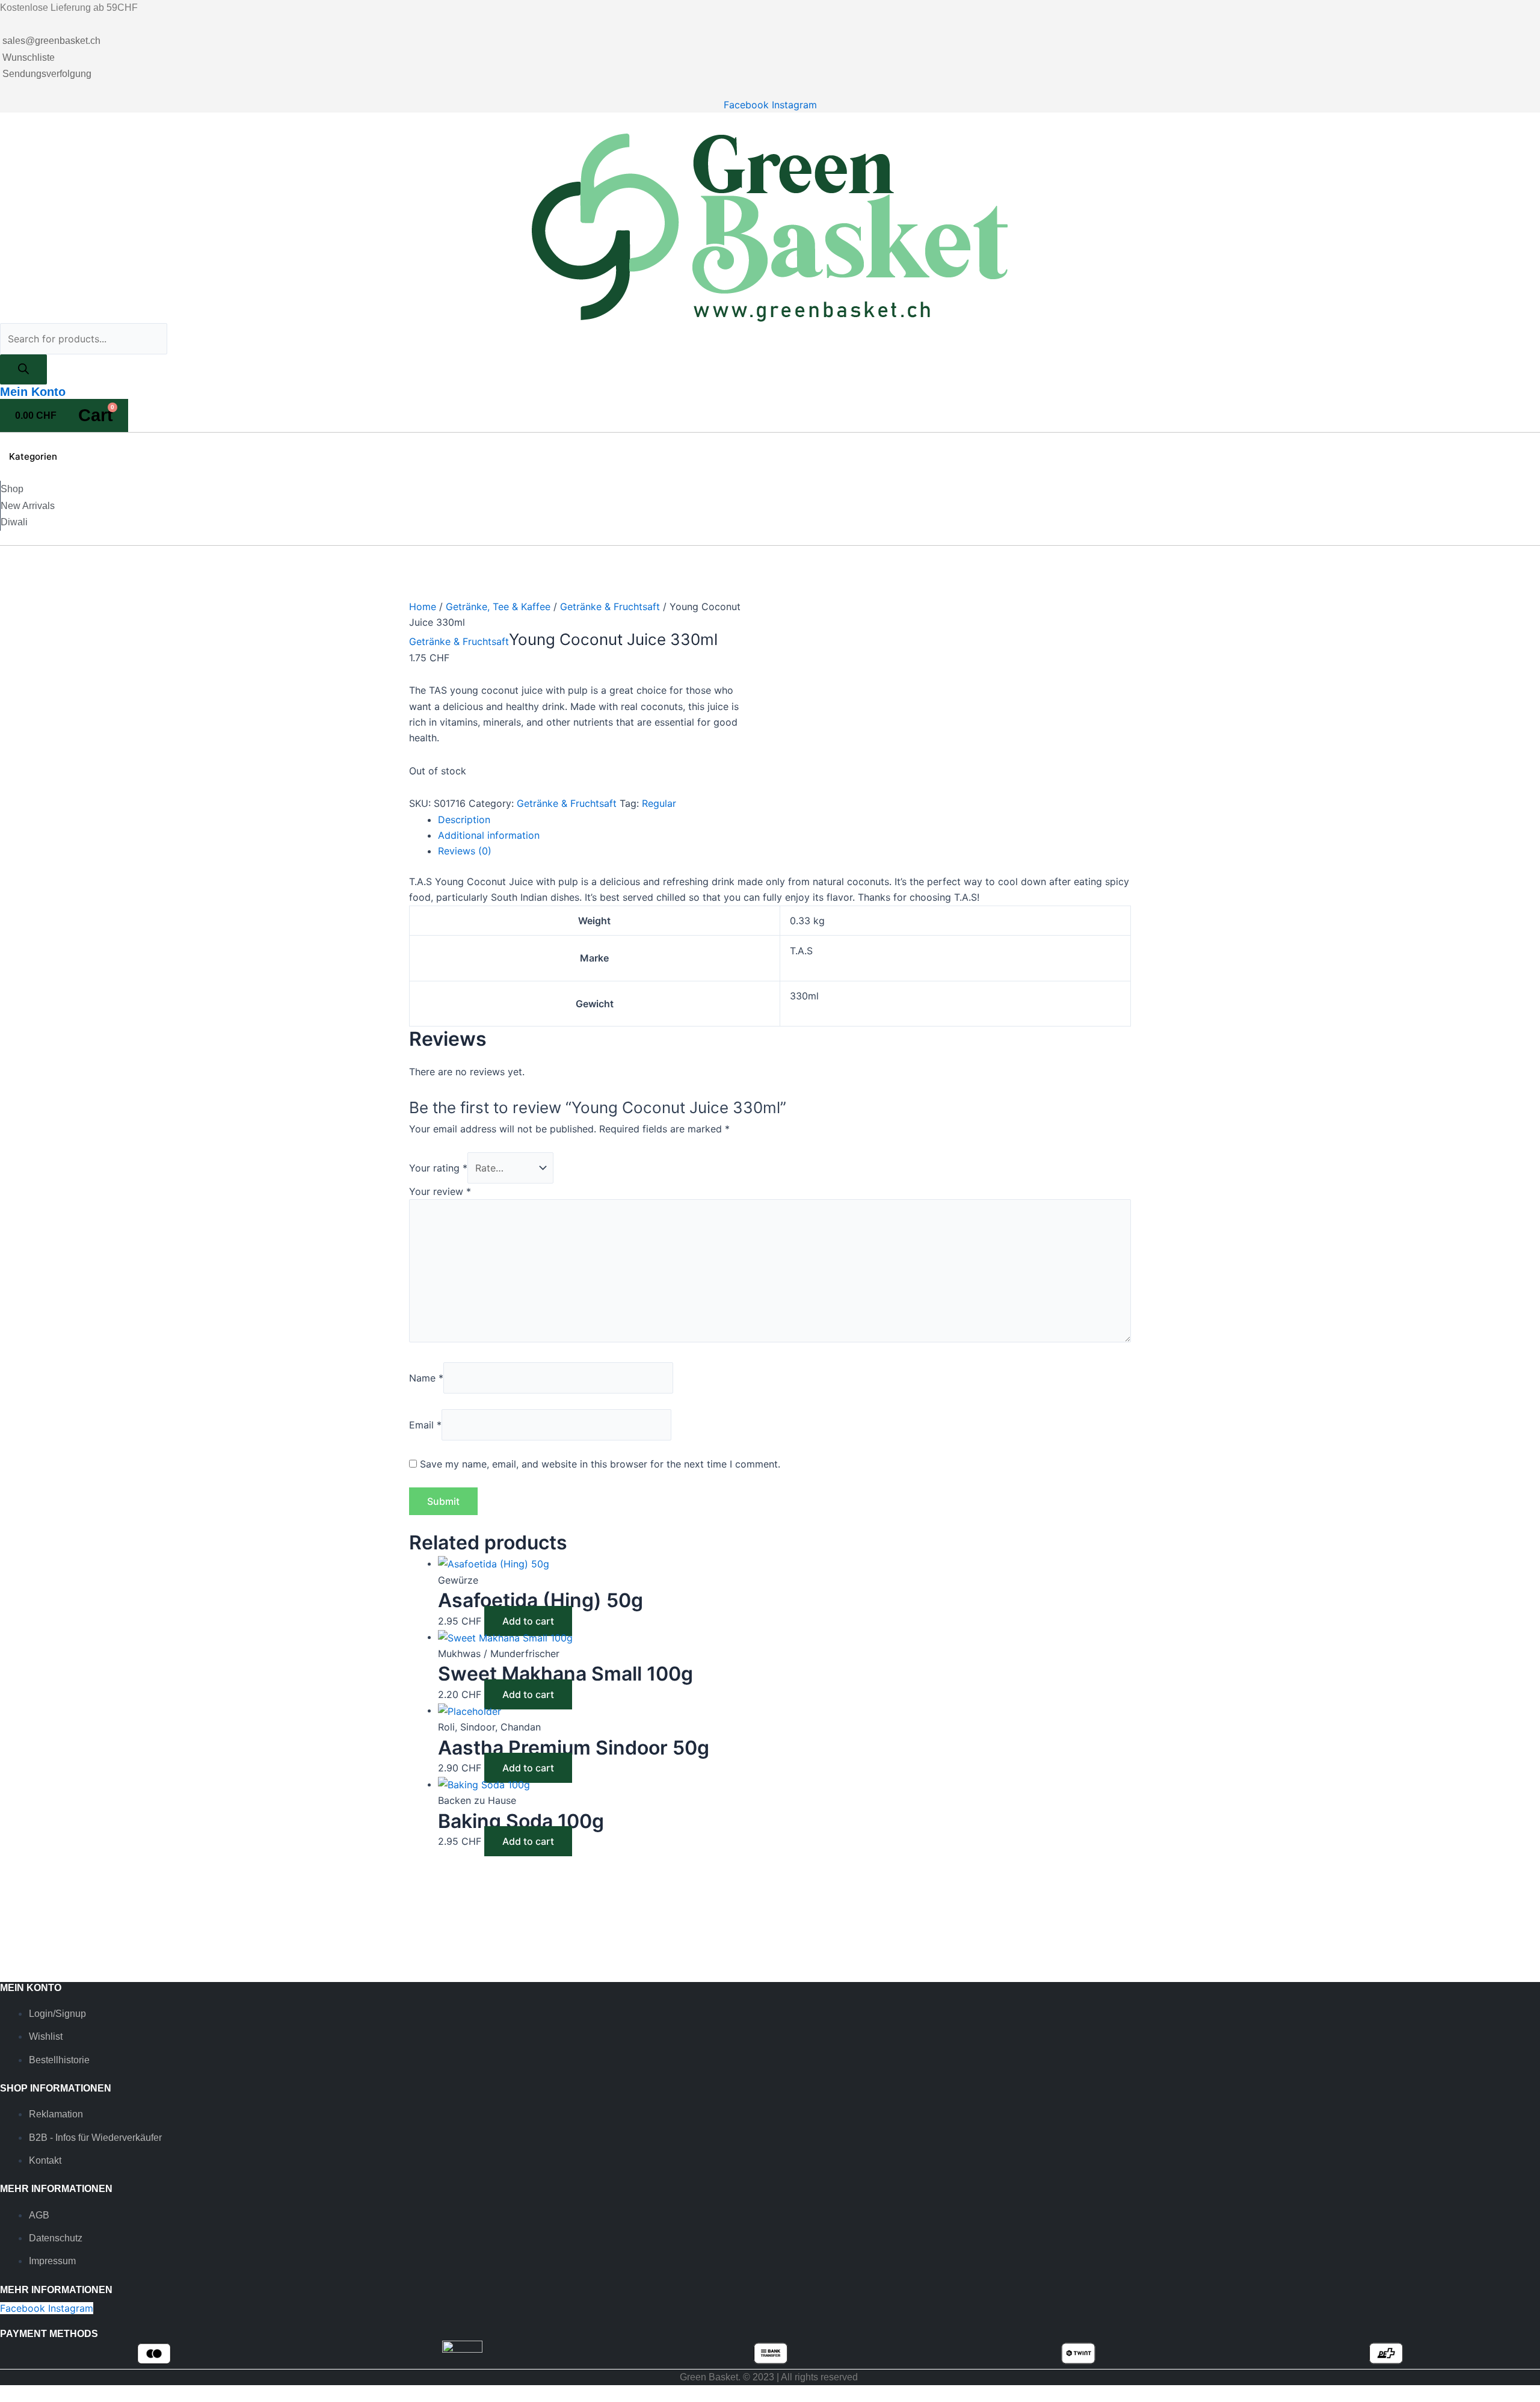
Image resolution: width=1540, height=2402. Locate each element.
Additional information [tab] (489, 835)
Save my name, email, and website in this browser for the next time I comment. (600, 1464)
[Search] (23, 369)
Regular (659, 803)
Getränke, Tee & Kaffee (498, 607)
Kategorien (33, 456)
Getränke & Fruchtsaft (610, 607)
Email (425, 1425)
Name (426, 1378)
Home (423, 607)
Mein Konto (33, 392)
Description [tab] (464, 820)
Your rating (438, 1168)
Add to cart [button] (528, 1621)
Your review (440, 1191)
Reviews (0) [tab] (465, 851)
